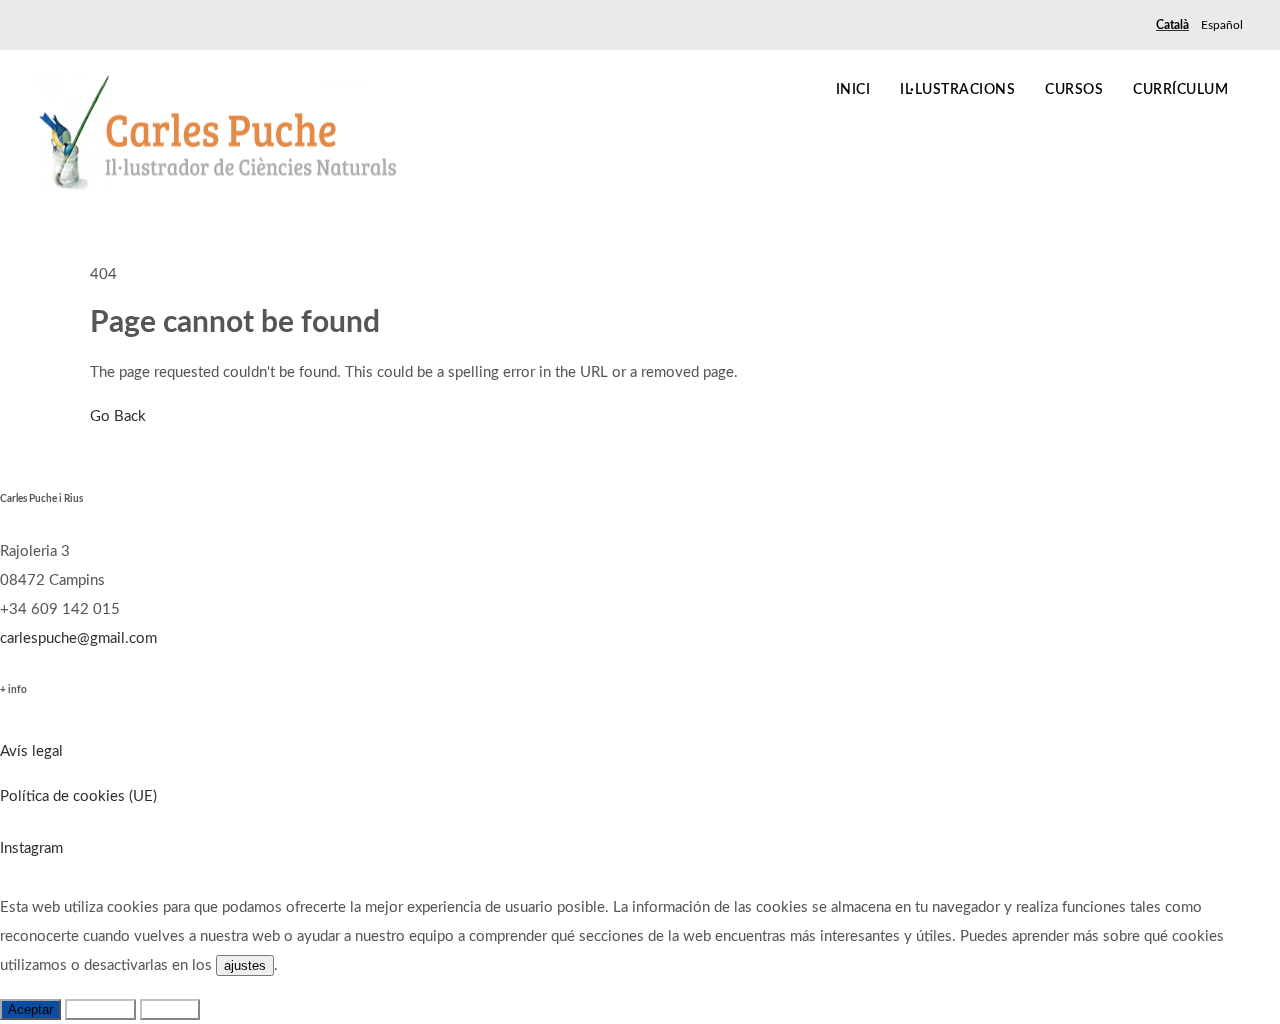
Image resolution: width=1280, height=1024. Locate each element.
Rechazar (100, 1009)
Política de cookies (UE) (78, 796)
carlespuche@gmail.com (78, 638)
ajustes (245, 965)
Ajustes (170, 1009)
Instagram (31, 848)
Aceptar (30, 1009)
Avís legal (31, 751)
